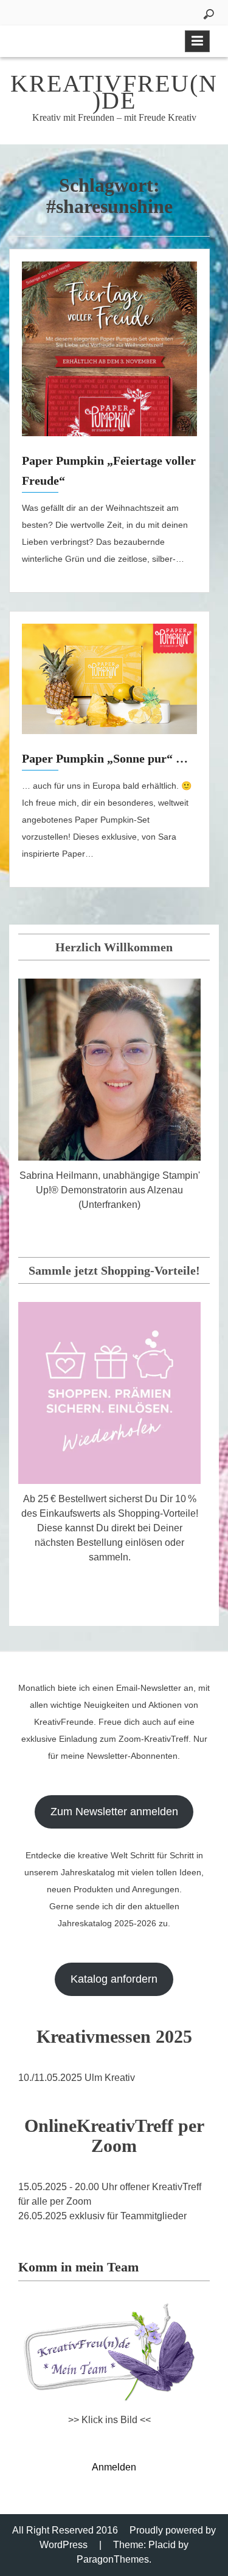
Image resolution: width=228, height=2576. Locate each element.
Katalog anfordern (114, 1979)
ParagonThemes (113, 2559)
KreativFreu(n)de (114, 92)
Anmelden (114, 2467)
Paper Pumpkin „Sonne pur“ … (105, 758)
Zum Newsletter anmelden (114, 1812)
